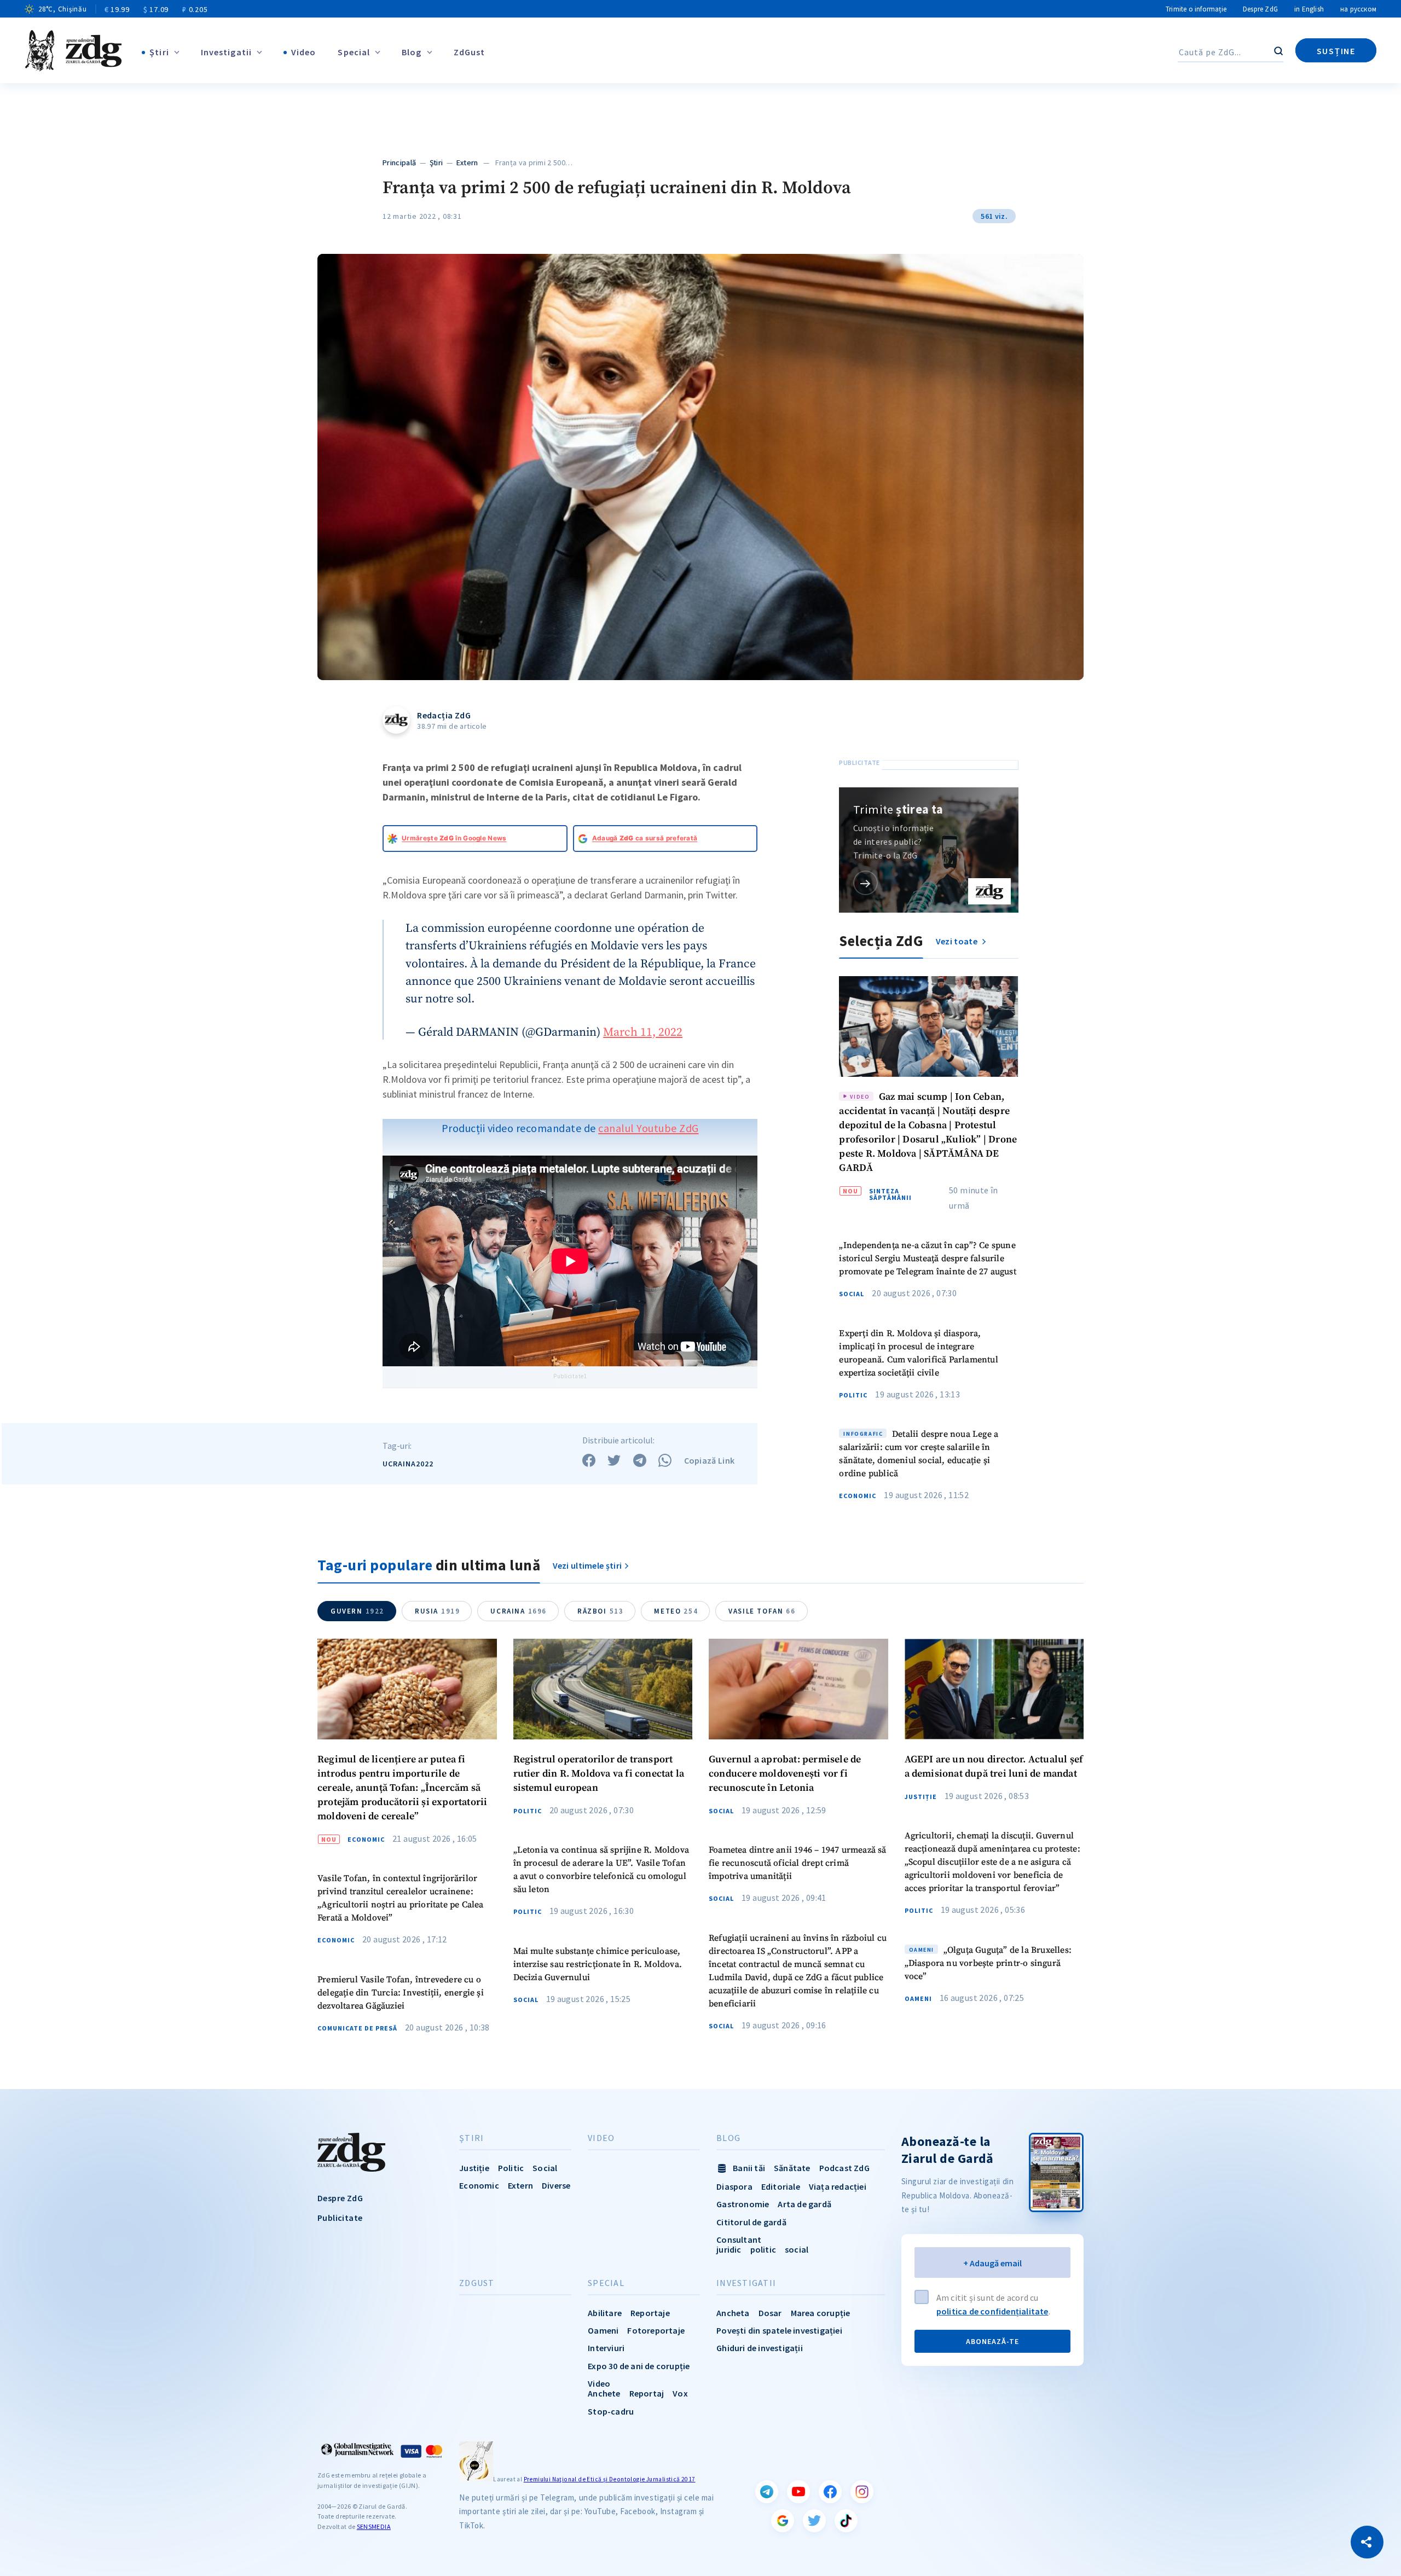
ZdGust (470, 52)
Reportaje (650, 2313)
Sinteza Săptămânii (890, 1194)
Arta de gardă (804, 2204)
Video (304, 52)
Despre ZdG (1260, 9)
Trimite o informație (1196, 9)
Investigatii (226, 52)
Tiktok (846, 2521)
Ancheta (733, 2313)
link (866, 883)
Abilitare (605, 2313)
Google (783, 2521)
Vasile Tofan (762, 1611)
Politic (853, 1395)
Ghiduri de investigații (760, 2348)
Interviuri (606, 2348)
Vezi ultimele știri (587, 1565)
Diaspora (734, 2186)
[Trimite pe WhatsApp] (665, 1460)
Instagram (862, 2492)
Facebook (830, 2492)
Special (354, 52)
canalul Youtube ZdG (649, 1128)
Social (852, 1294)
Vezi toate (957, 941)
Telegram (767, 2492)
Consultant (739, 2240)
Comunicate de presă (357, 2028)
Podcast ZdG (844, 2168)
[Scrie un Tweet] (614, 1460)
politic (763, 2249)
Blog (412, 52)
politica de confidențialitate (992, 2311)
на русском (1358, 9)
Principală (399, 163)
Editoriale (781, 2186)
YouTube (798, 2492)
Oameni (918, 1999)
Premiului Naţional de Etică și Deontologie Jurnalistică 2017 (610, 2479)
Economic (858, 1496)
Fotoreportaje (656, 2330)
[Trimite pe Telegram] (640, 1460)
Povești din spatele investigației (779, 2330)
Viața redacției (838, 2186)
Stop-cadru (611, 2411)
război (600, 1611)
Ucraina (519, 1611)
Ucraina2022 (408, 1464)
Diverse (556, 2185)
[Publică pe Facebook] (589, 1460)
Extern (467, 163)
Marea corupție (821, 2313)
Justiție (921, 1797)
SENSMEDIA (374, 2526)
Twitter (814, 2521)
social (797, 2249)
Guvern (357, 1611)
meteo (676, 1611)
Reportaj (647, 2393)
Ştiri (159, 52)
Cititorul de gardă (751, 2222)
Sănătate (792, 2168)
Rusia (437, 1611)
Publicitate (340, 2218)
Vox (680, 2393)
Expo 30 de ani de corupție (639, 2366)
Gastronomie (743, 2204)
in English (1309, 9)
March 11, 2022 (643, 1032)
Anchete (604, 2393)
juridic (729, 2249)
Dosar (770, 2313)
